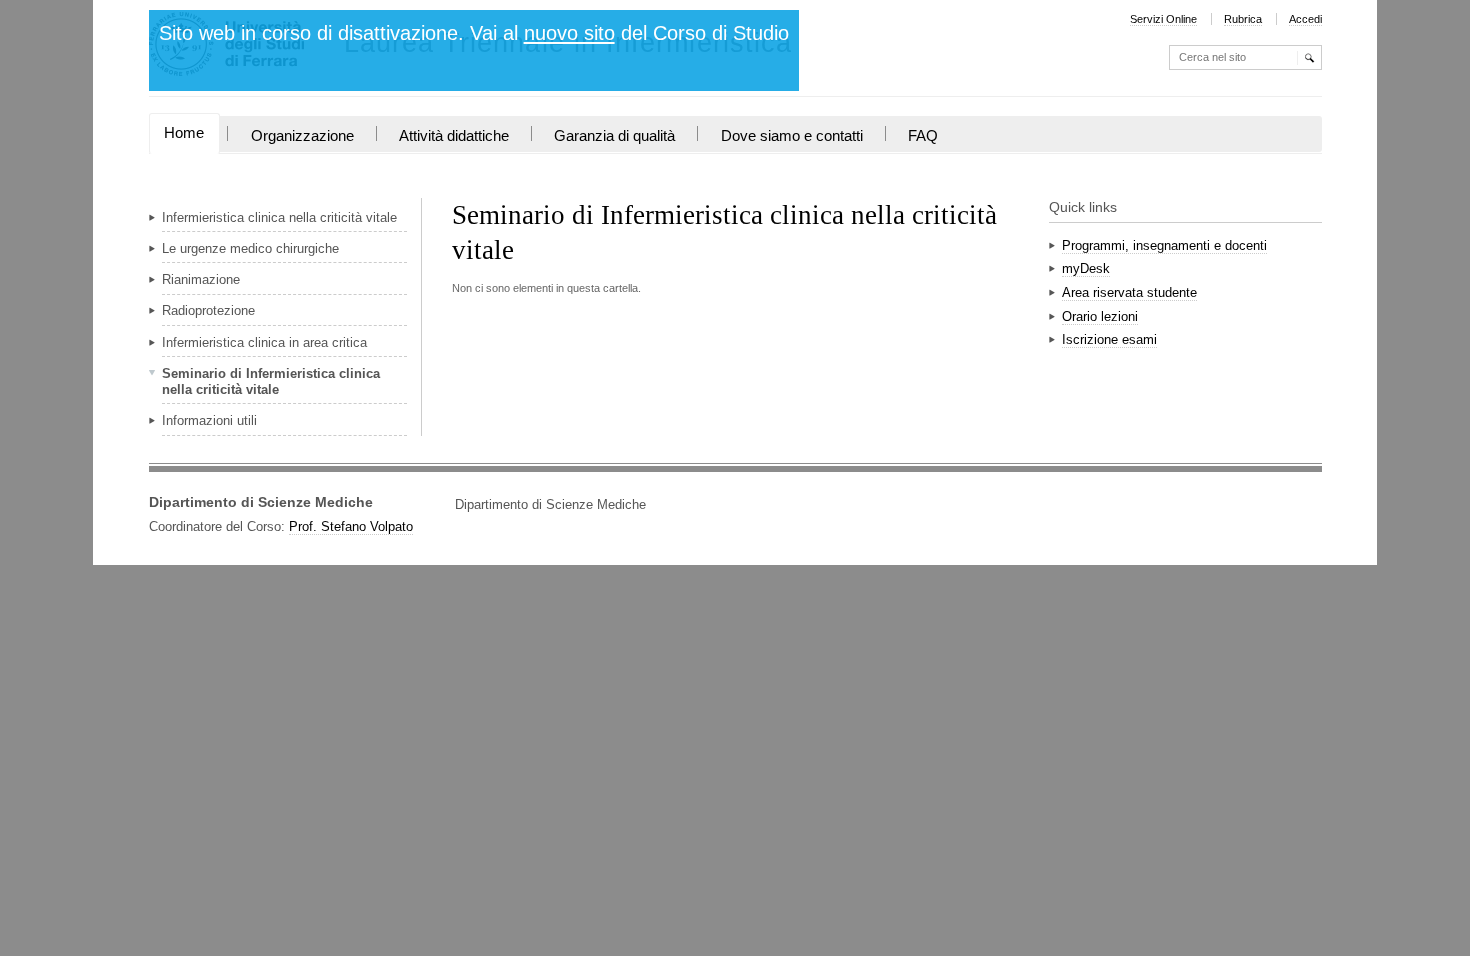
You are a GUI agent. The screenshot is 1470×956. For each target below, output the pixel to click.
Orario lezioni (1100, 316)
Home (184, 133)
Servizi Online (1163, 19)
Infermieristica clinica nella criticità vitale (279, 217)
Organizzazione (302, 136)
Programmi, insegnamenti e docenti (1164, 245)
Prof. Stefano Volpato (351, 526)
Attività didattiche (454, 136)
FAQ (923, 136)
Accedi (1305, 19)
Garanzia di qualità (614, 136)
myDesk (1086, 268)
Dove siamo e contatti (792, 136)
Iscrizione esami (1109, 339)
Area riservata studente (1129, 292)
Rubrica (1243, 19)
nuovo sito (569, 33)
